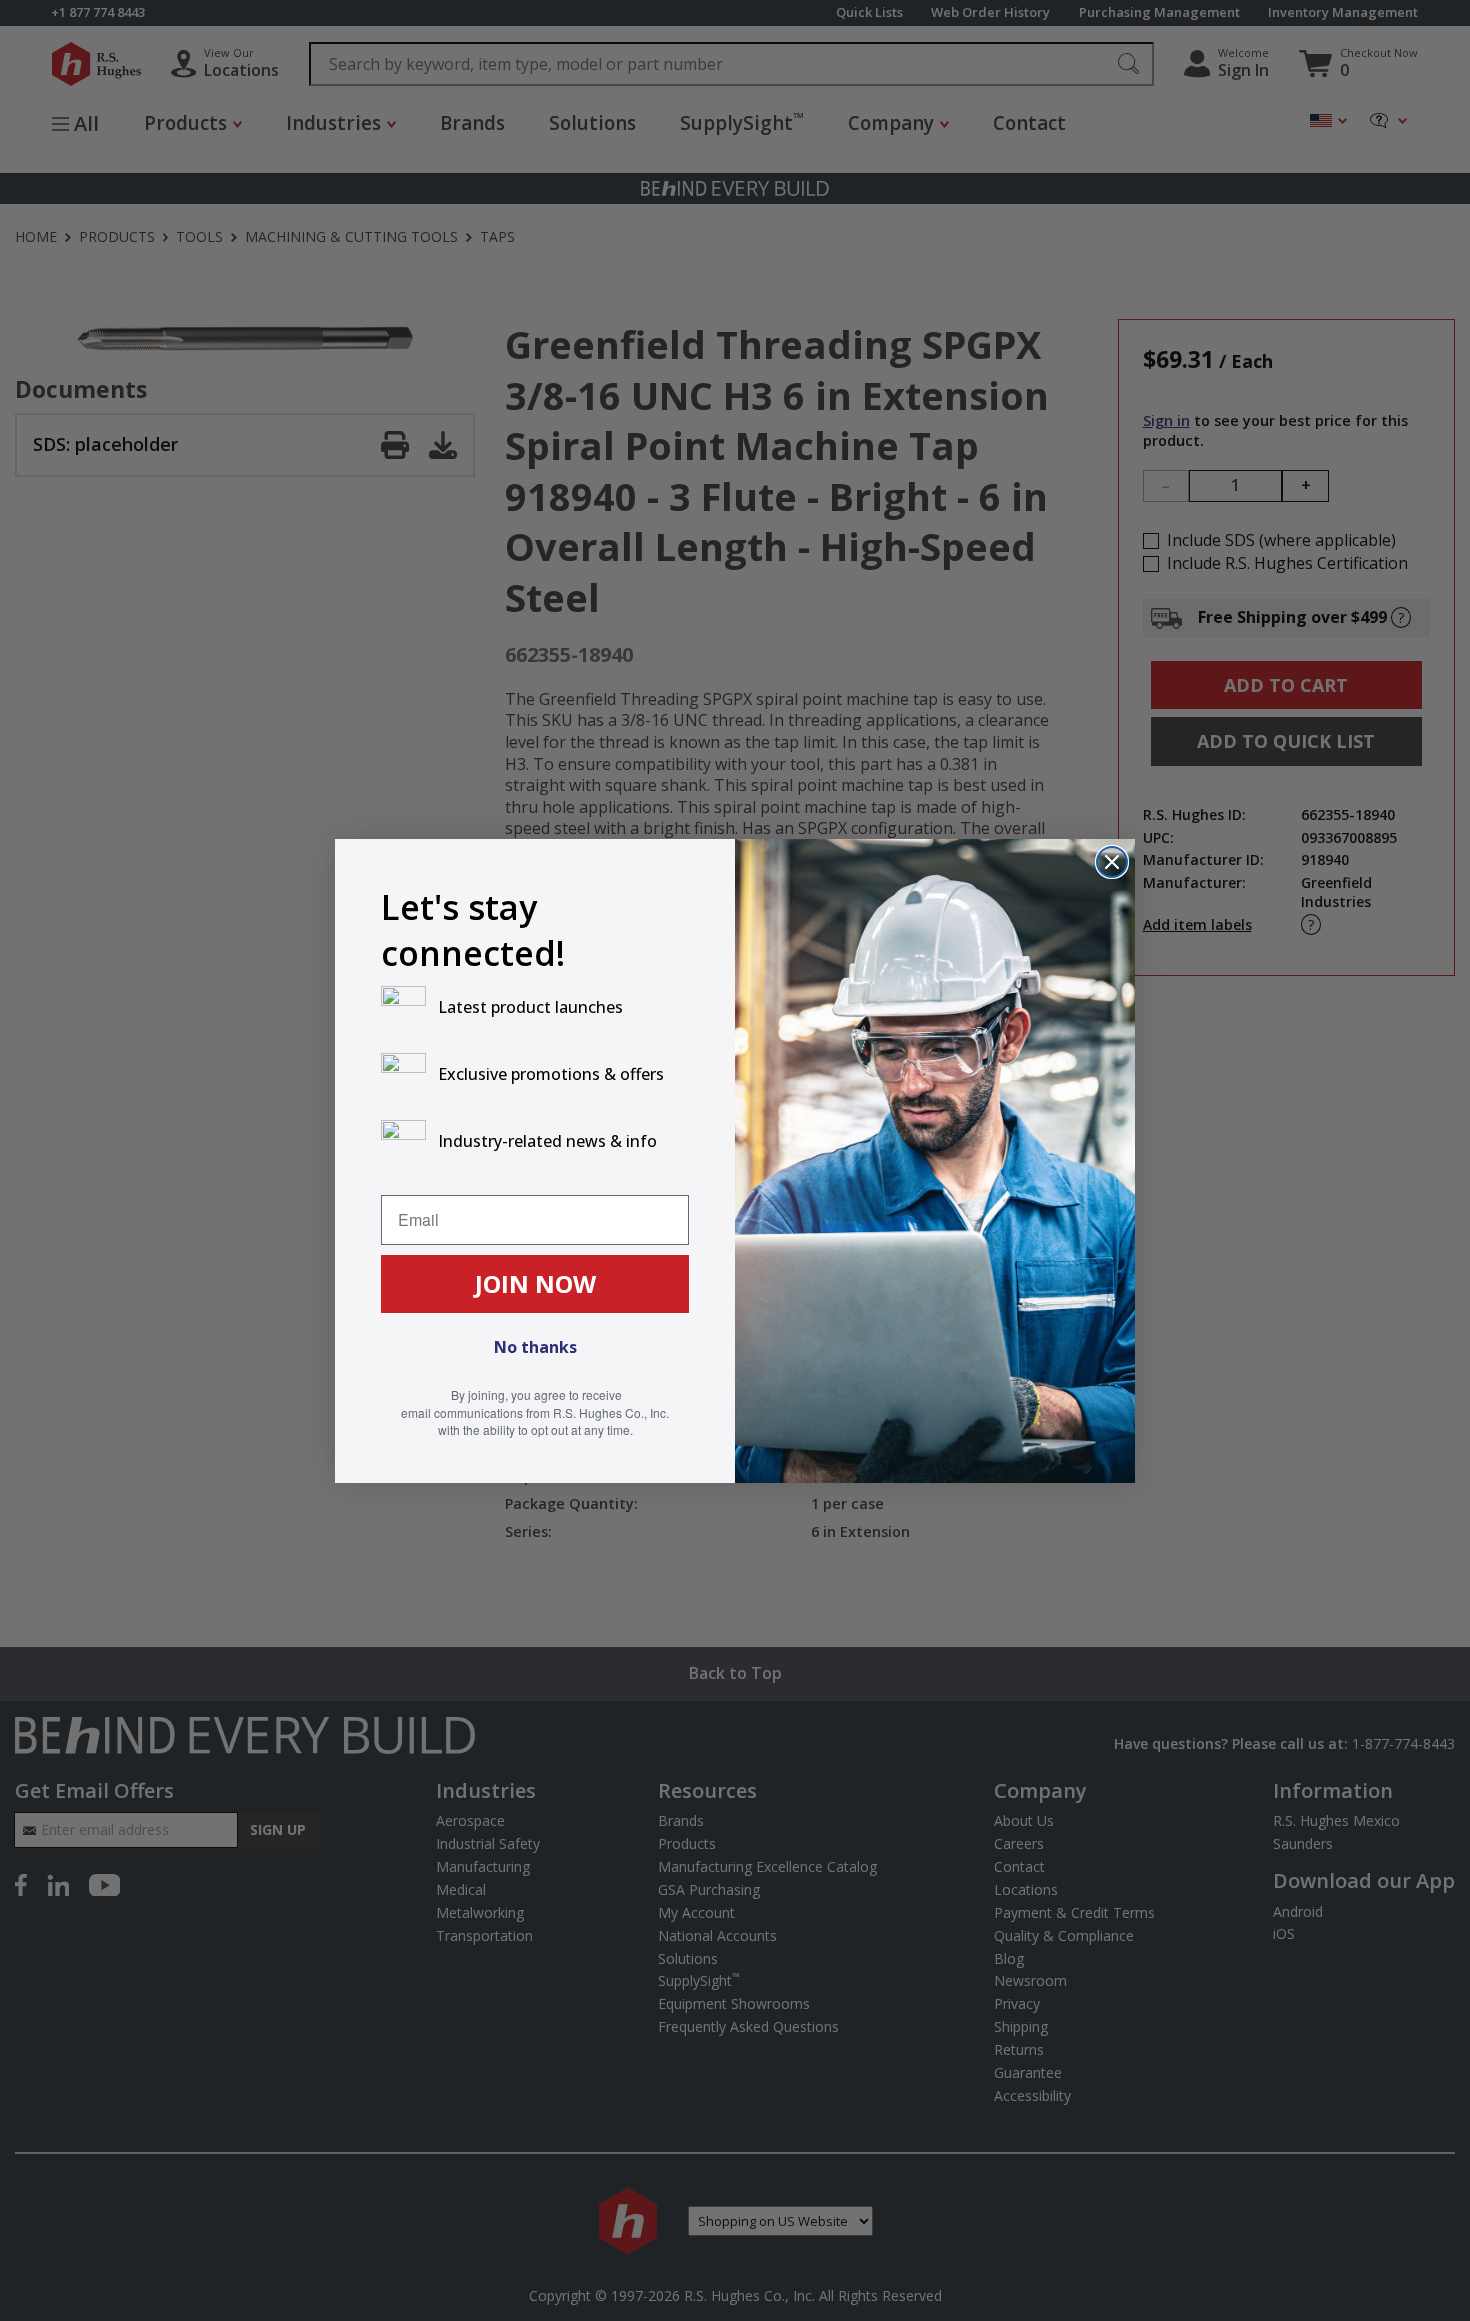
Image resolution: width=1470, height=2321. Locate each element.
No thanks (535, 1347)
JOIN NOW (535, 1283)
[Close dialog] (1112, 862)
